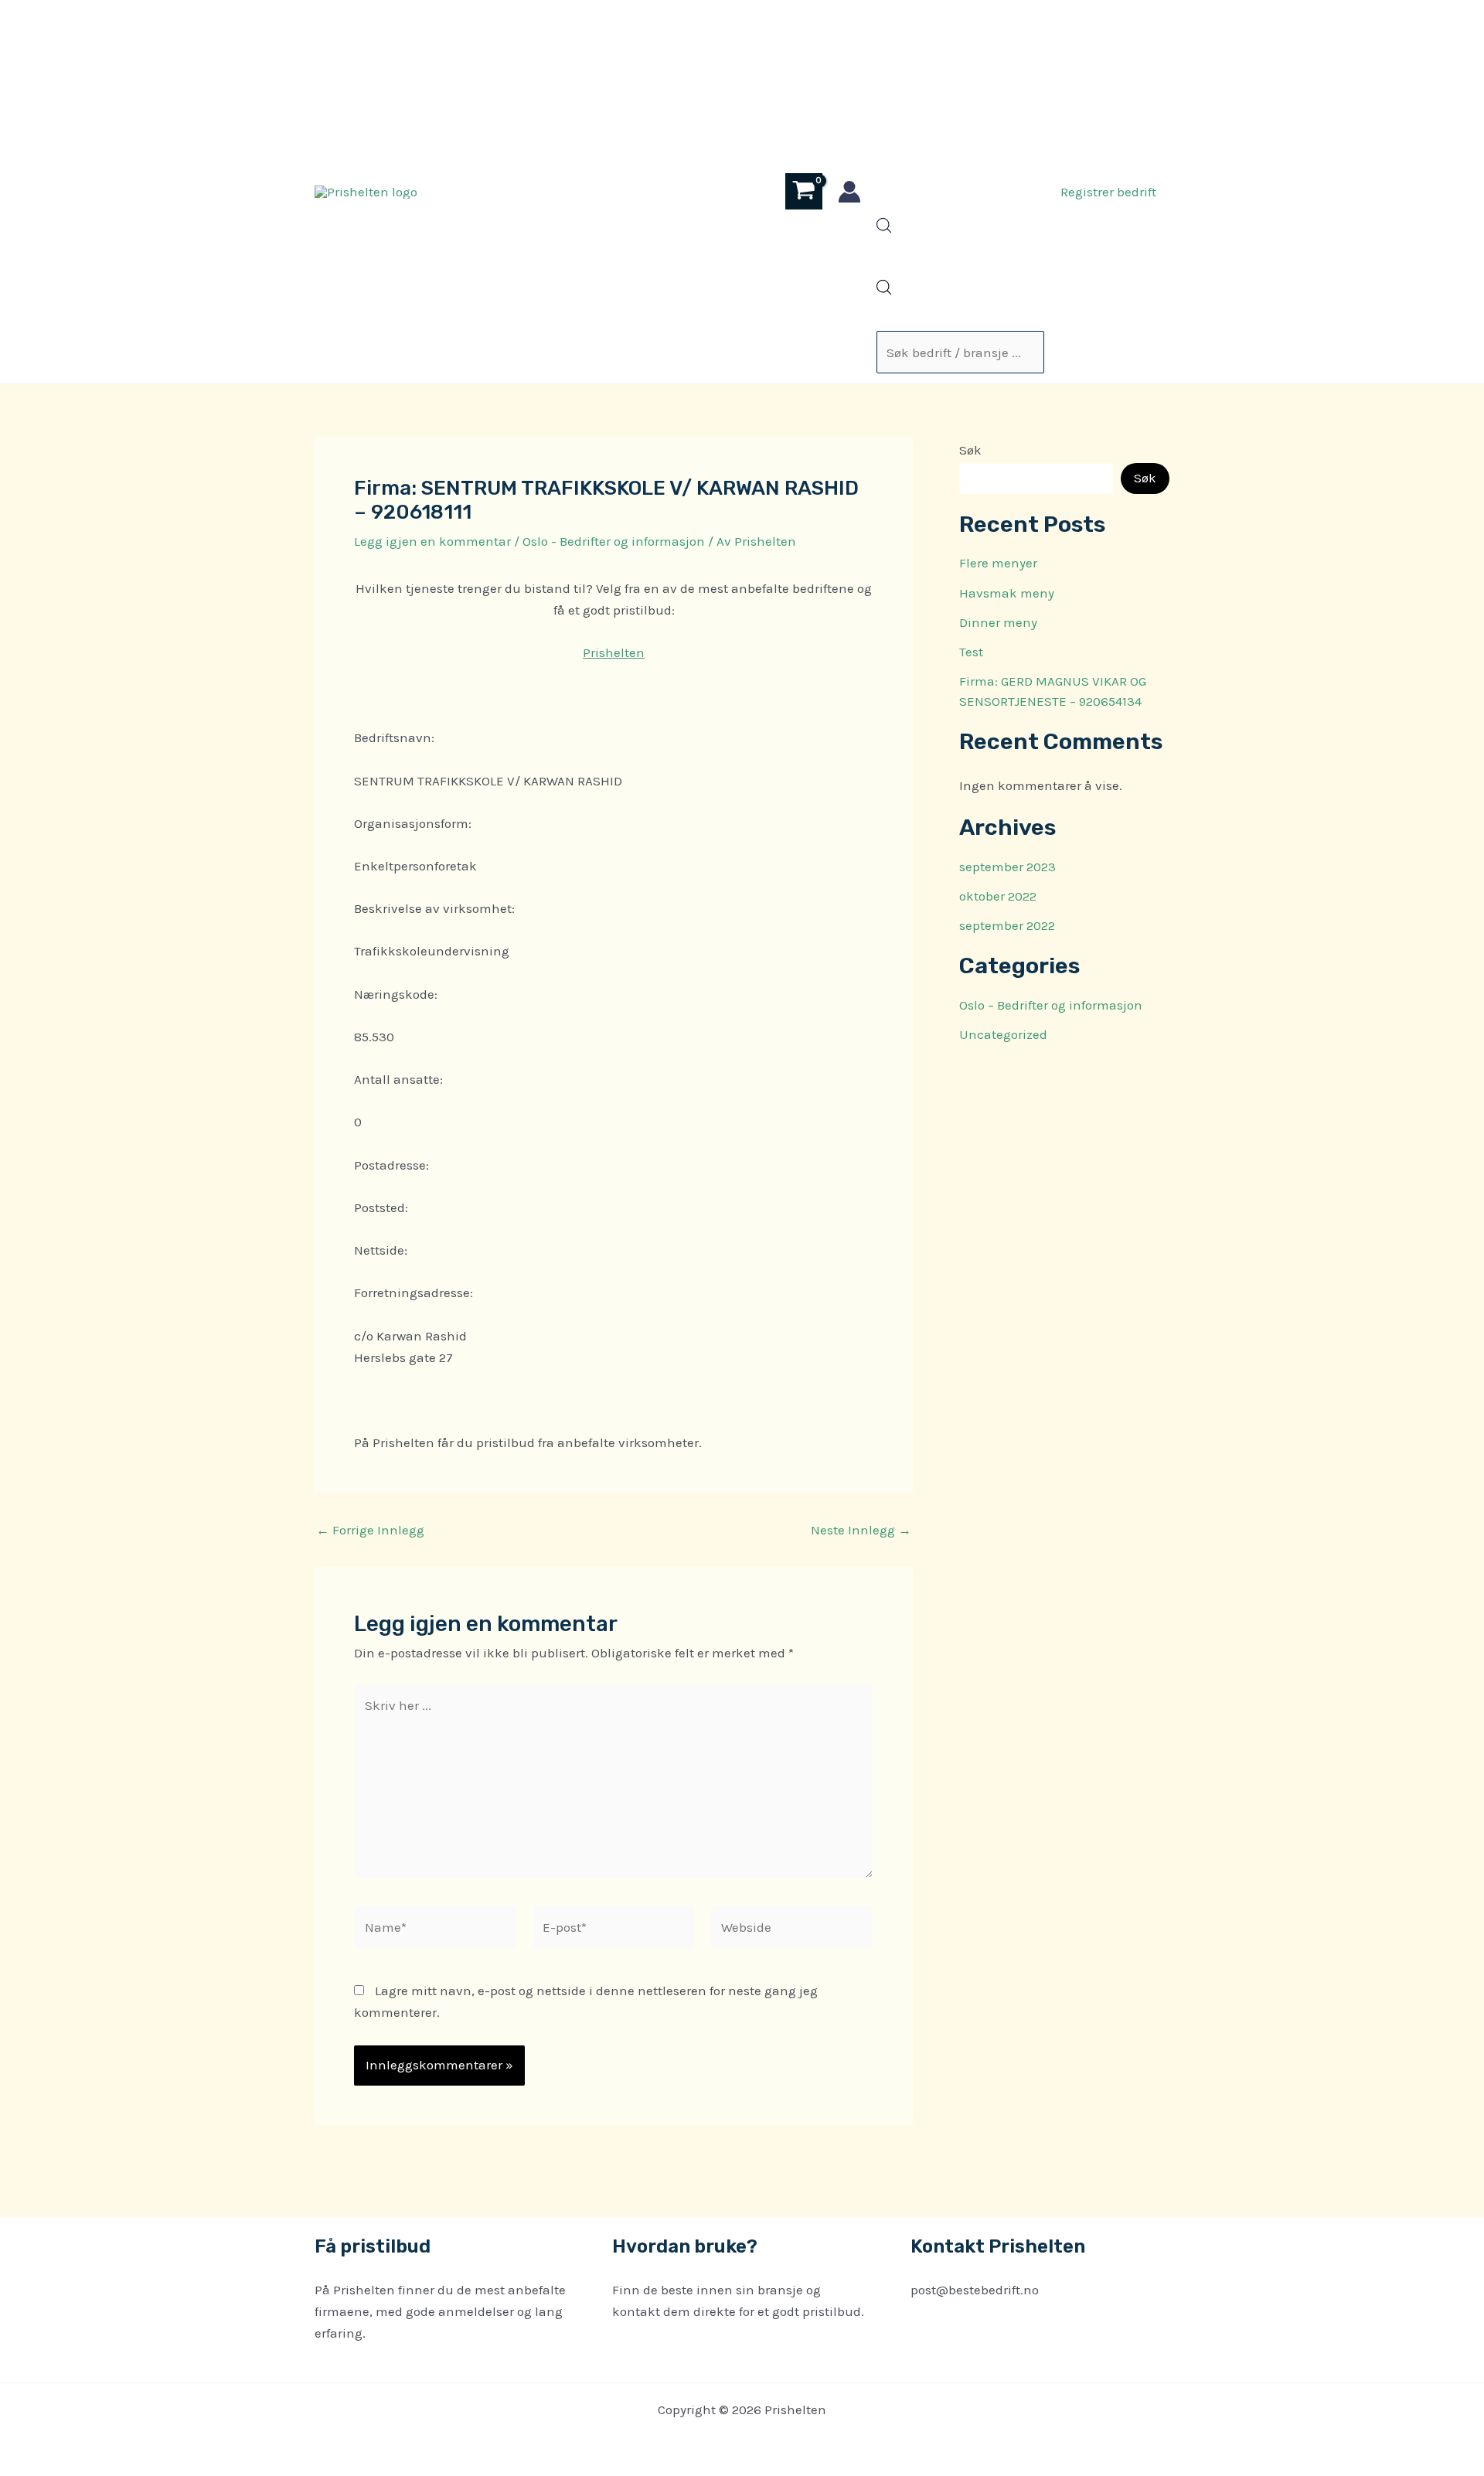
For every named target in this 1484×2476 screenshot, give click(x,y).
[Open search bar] (884, 229)
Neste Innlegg (861, 1530)
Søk (970, 450)
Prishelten (614, 652)
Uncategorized (1003, 1034)
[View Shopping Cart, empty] (804, 191)
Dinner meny (998, 622)
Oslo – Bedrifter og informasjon (1051, 1005)
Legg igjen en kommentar (432, 541)
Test (971, 652)
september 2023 (1007, 867)
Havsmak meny (1007, 593)
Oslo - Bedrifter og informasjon (614, 541)
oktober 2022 (998, 896)
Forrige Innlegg (370, 1530)
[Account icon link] (849, 192)
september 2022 (1007, 925)
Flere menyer (998, 563)
